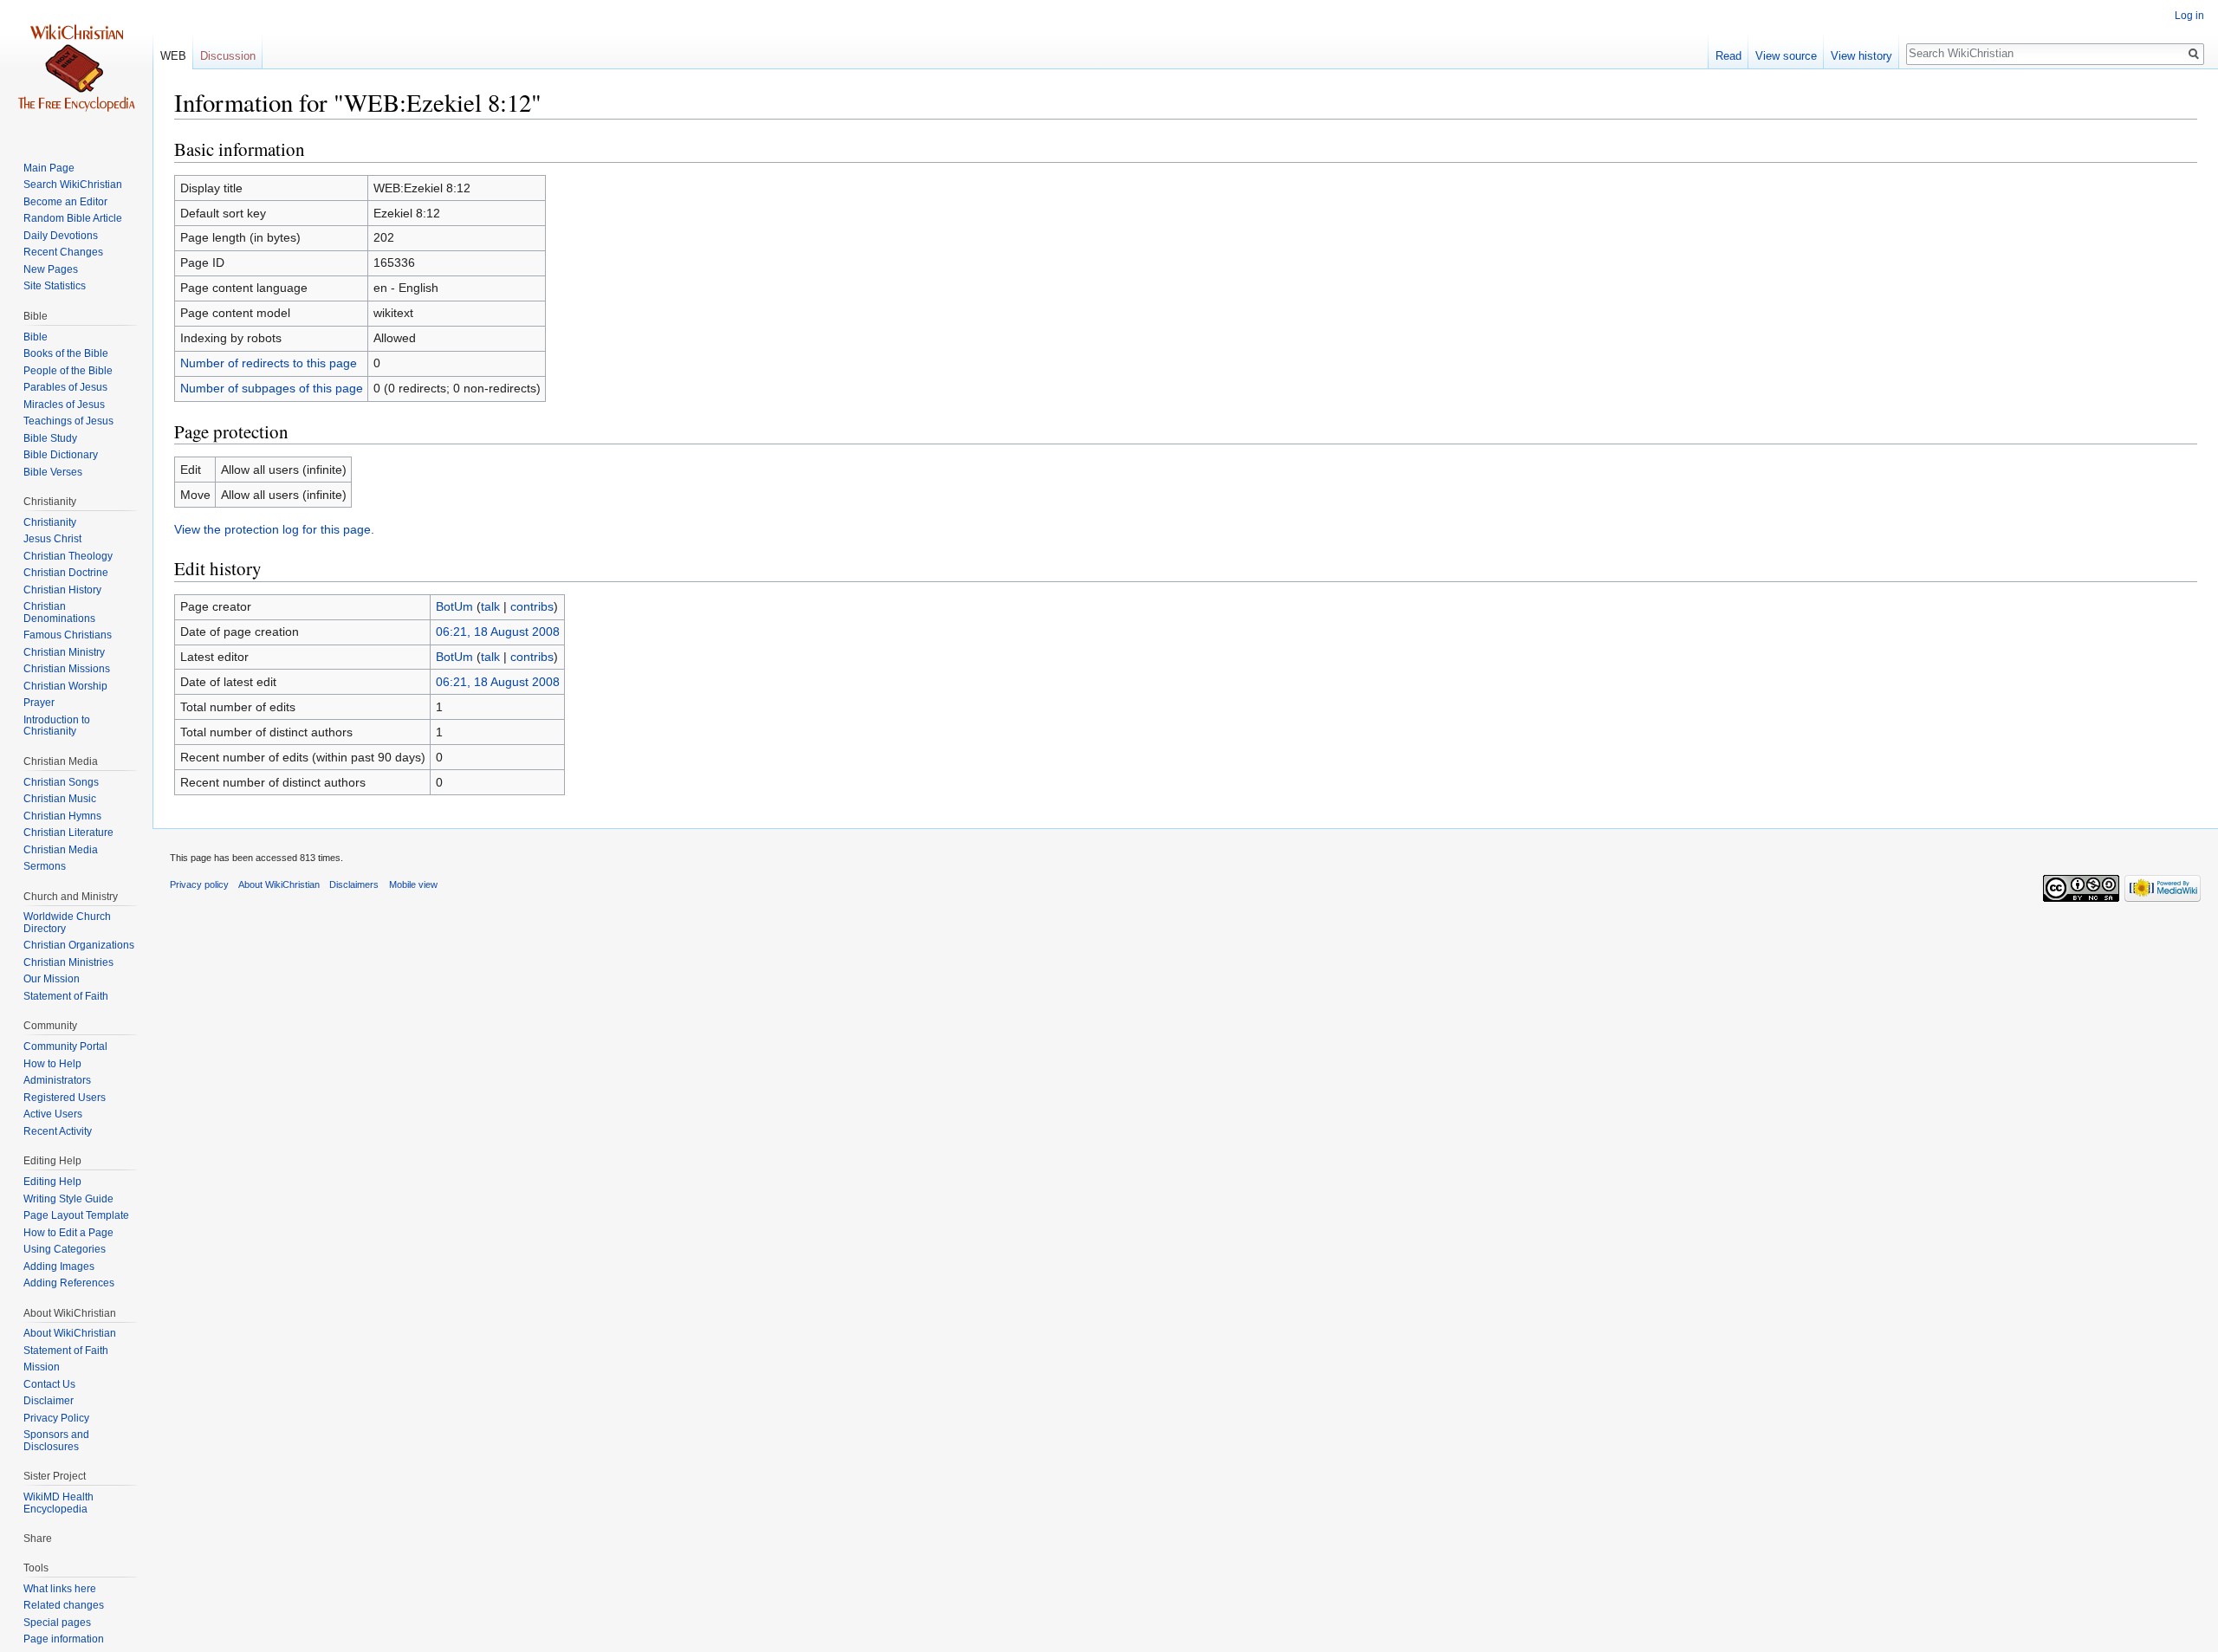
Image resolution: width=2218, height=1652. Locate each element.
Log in (2189, 16)
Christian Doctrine (66, 573)
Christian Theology (68, 556)
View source (1786, 56)
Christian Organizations (79, 945)
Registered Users (65, 1098)
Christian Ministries (68, 962)
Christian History (62, 590)
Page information (64, 1639)
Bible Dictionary (61, 455)
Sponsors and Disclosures (56, 1441)
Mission (42, 1367)
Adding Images (59, 1267)
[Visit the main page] (76, 69)
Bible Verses (53, 472)
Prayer (39, 703)
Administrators (57, 1080)
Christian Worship (65, 686)
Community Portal (65, 1046)
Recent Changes (63, 252)
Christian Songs (61, 782)
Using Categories (65, 1249)
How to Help (52, 1064)
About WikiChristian (70, 1333)
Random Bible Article (73, 218)
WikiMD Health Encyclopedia (58, 1503)
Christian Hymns (62, 816)
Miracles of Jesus (64, 405)
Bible (36, 337)
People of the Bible (68, 371)
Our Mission (52, 979)
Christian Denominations (59, 612)
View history (1861, 56)
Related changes (64, 1605)
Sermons (45, 866)
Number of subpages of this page (272, 388)
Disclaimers (354, 884)
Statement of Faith (66, 996)
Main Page (49, 168)
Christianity (50, 522)
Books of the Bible (66, 353)
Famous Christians (68, 635)
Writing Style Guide (68, 1199)
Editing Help (52, 1182)
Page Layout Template (76, 1215)
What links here (60, 1589)
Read (1728, 56)
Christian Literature (68, 832)
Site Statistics (55, 286)
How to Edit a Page (68, 1233)
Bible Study (50, 438)
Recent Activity (58, 1131)
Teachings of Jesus (68, 421)
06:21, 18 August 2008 (498, 632)
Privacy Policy (56, 1418)
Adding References (69, 1283)
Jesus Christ (52, 539)
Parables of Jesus (65, 387)
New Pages (51, 269)
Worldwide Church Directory (67, 923)
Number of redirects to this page (269, 363)
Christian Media (61, 850)
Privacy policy (199, 884)
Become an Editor (65, 202)
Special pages (57, 1623)
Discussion (228, 56)
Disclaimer (49, 1401)
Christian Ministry (64, 652)
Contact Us (49, 1384)
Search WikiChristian (73, 185)
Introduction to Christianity (57, 726)
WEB (173, 56)
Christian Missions (67, 669)
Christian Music (60, 799)
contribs (532, 606)
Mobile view (413, 884)
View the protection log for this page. (274, 529)
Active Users (53, 1114)
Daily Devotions (61, 236)
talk (490, 606)
